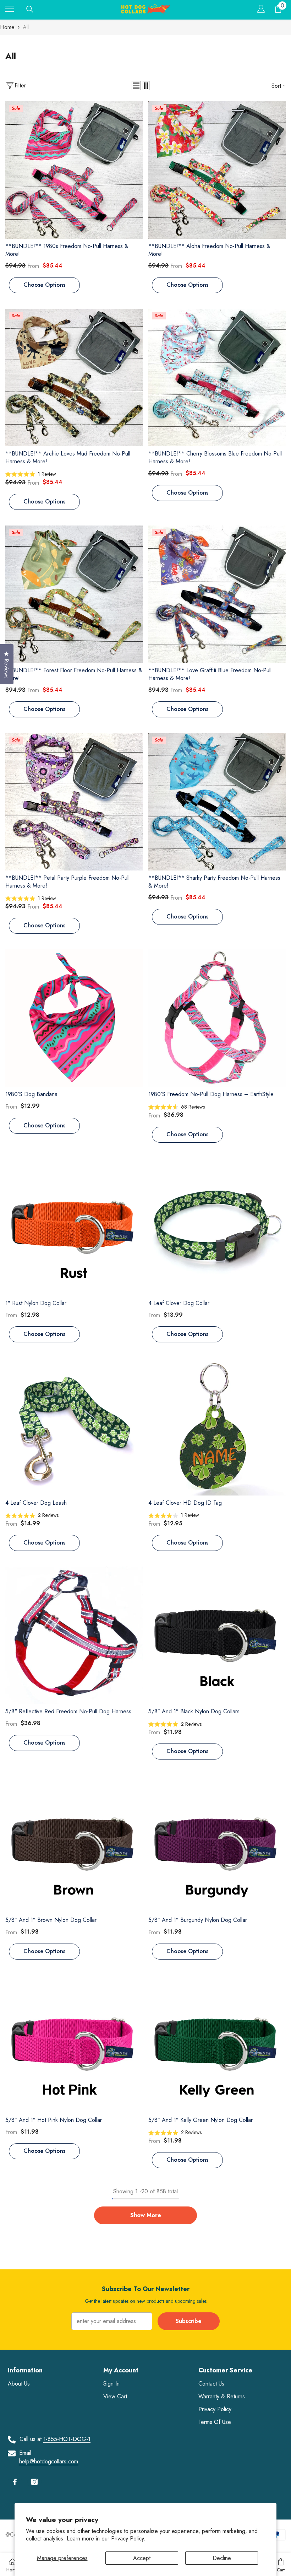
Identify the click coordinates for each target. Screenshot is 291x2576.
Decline (222, 2558)
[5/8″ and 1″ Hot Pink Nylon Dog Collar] (74, 2044)
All (26, 27)
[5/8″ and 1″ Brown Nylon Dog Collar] (74, 1844)
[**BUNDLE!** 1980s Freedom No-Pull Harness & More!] (74, 170)
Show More (146, 2215)
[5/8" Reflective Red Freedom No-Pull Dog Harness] (74, 1635)
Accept (142, 2558)
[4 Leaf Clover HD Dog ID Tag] (217, 1427)
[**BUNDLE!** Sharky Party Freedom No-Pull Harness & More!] (217, 802)
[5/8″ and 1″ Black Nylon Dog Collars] (217, 1635)
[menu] (10, 9)
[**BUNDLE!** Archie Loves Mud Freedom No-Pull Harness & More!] (74, 378)
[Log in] (261, 9)
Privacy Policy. (128, 2539)
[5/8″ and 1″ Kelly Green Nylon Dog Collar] (217, 2044)
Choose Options (44, 285)
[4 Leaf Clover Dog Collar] (217, 1227)
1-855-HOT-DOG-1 (67, 2439)
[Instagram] (34, 2482)
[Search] (30, 9)
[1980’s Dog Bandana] (74, 1018)
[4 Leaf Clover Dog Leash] (74, 1427)
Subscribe (189, 2321)
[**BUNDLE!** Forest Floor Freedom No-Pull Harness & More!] (74, 594)
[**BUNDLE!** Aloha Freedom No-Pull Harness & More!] (217, 170)
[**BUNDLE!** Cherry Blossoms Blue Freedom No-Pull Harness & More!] (217, 378)
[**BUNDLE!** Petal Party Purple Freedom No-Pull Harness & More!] (74, 802)
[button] (136, 86)
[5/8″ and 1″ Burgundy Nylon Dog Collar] (217, 1844)
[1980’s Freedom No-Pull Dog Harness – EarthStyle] (217, 1018)
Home (7, 27)
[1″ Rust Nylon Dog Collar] (74, 1227)
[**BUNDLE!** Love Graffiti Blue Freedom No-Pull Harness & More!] (217, 594)
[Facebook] (15, 2482)
